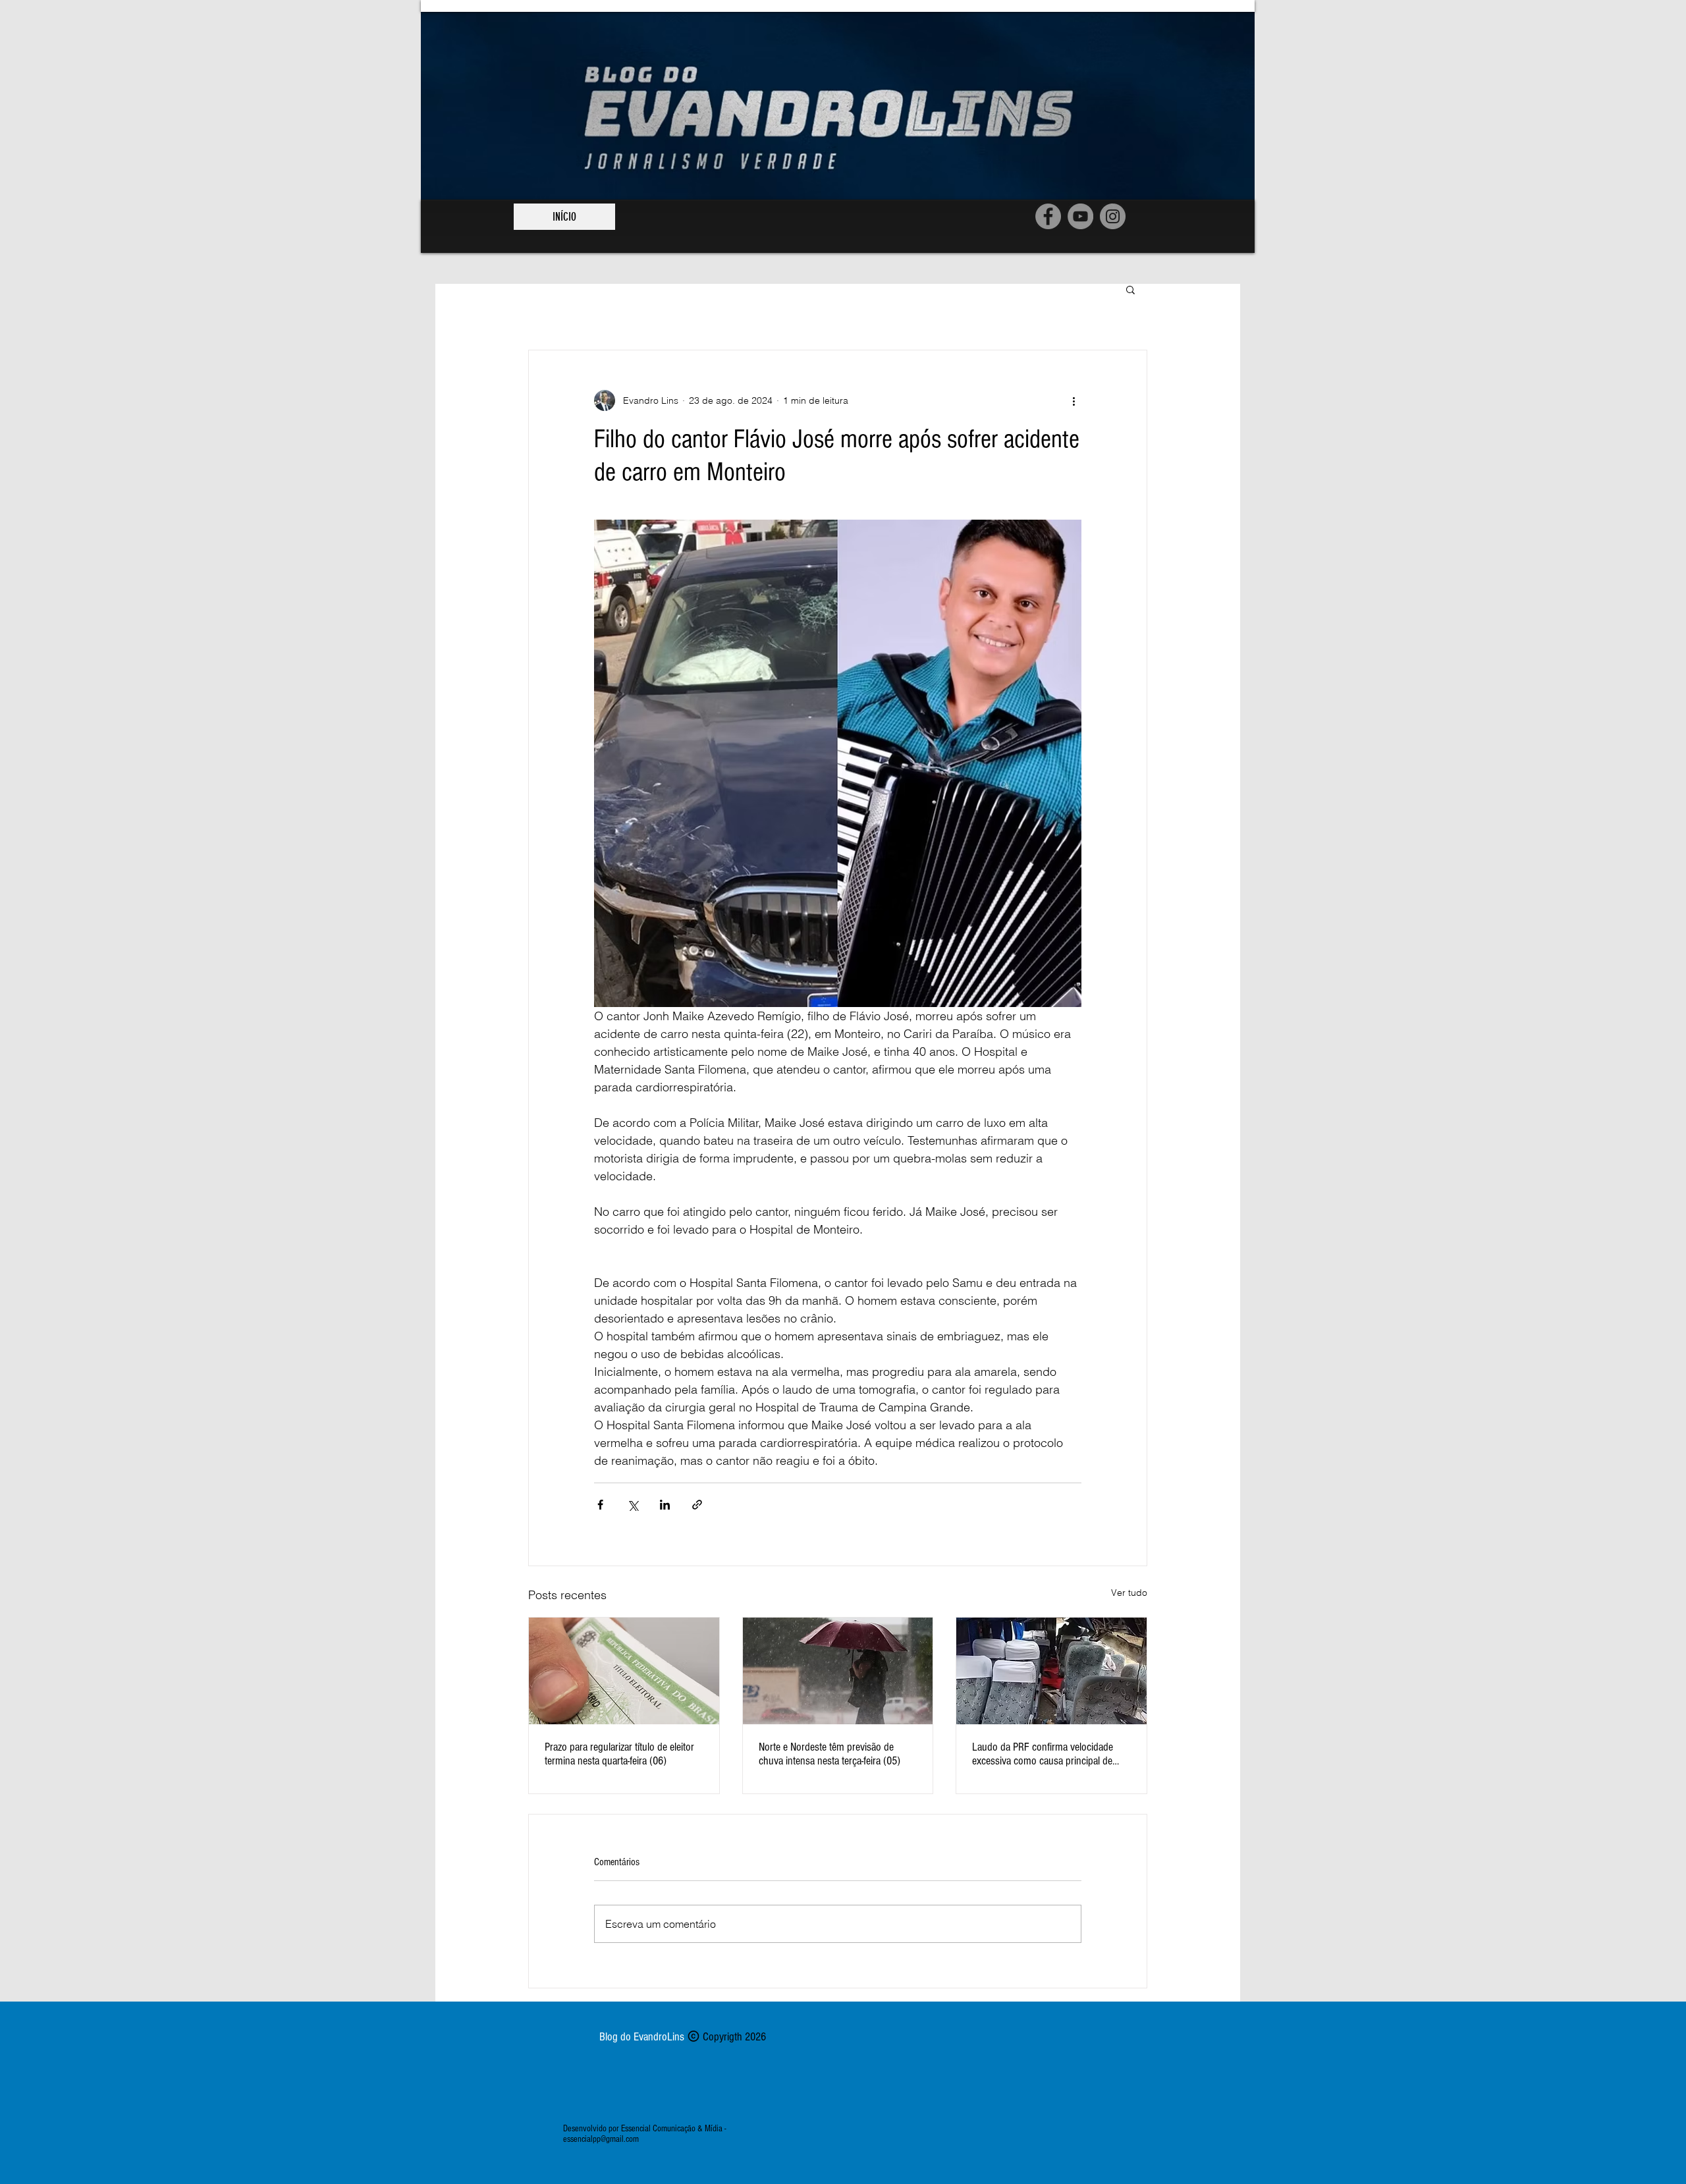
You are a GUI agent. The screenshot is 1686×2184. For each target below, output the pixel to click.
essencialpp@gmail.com (601, 2139)
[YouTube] (1080, 216)
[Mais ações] (1074, 400)
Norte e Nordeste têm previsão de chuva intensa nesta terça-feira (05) (829, 1754)
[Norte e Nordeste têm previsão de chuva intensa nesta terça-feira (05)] (838, 1671)
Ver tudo (1129, 1593)
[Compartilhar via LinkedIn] (665, 1505)
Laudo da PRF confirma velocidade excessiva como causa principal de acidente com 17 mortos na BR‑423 (1044, 1754)
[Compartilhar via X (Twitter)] (633, 1505)
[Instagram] (1113, 216)
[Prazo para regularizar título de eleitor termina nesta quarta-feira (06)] (624, 1671)
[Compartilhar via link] (697, 1505)
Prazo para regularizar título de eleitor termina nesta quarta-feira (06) (619, 1754)
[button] (1130, 289)
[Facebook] (1048, 216)
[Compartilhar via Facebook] (600, 1505)
